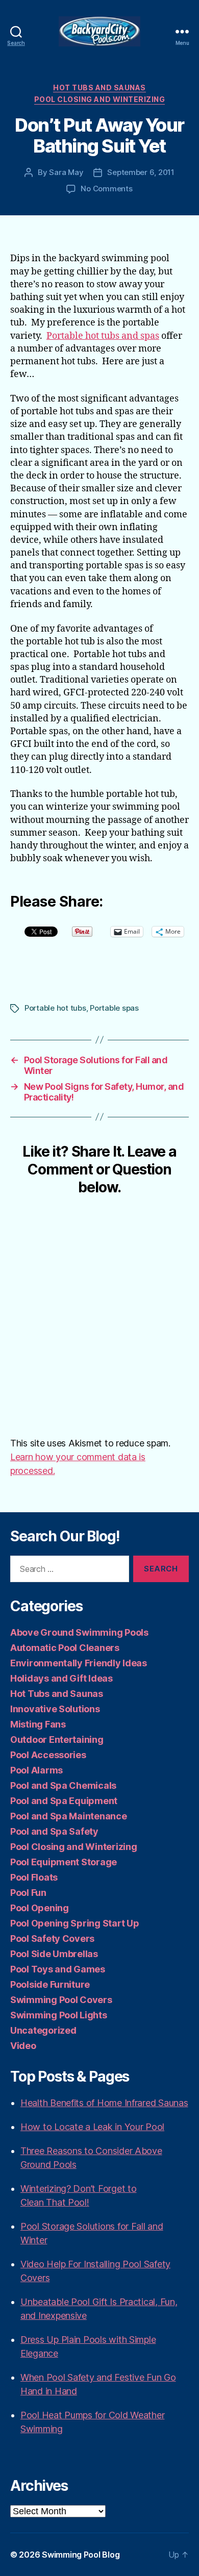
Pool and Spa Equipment (64, 1801)
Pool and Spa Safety (54, 1831)
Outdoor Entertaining (57, 1740)
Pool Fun (28, 1893)
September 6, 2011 (141, 172)
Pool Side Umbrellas (54, 1954)
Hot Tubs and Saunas (99, 87)
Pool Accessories (48, 1755)
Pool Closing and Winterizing (99, 99)
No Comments (106, 189)
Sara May (66, 172)
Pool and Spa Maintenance (69, 1816)
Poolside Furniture (50, 1984)
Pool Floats (34, 1877)
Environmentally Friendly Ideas (79, 1663)
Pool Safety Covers (52, 1939)
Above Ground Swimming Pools (79, 1632)
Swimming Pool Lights (59, 2015)
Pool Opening (40, 1908)
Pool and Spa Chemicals (63, 1785)
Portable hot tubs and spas (103, 336)
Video (23, 2046)
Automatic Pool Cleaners (65, 1648)
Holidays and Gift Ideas (61, 1678)
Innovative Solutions (55, 1709)
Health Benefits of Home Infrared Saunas (104, 2103)
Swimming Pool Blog (81, 2555)
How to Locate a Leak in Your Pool (92, 2127)
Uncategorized (43, 2030)
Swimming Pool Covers (61, 2000)
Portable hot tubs (55, 1008)
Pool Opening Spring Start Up (74, 1923)
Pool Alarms (36, 1770)
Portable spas (114, 1008)
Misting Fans (38, 1724)
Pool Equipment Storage (64, 1862)
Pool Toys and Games (58, 1969)
